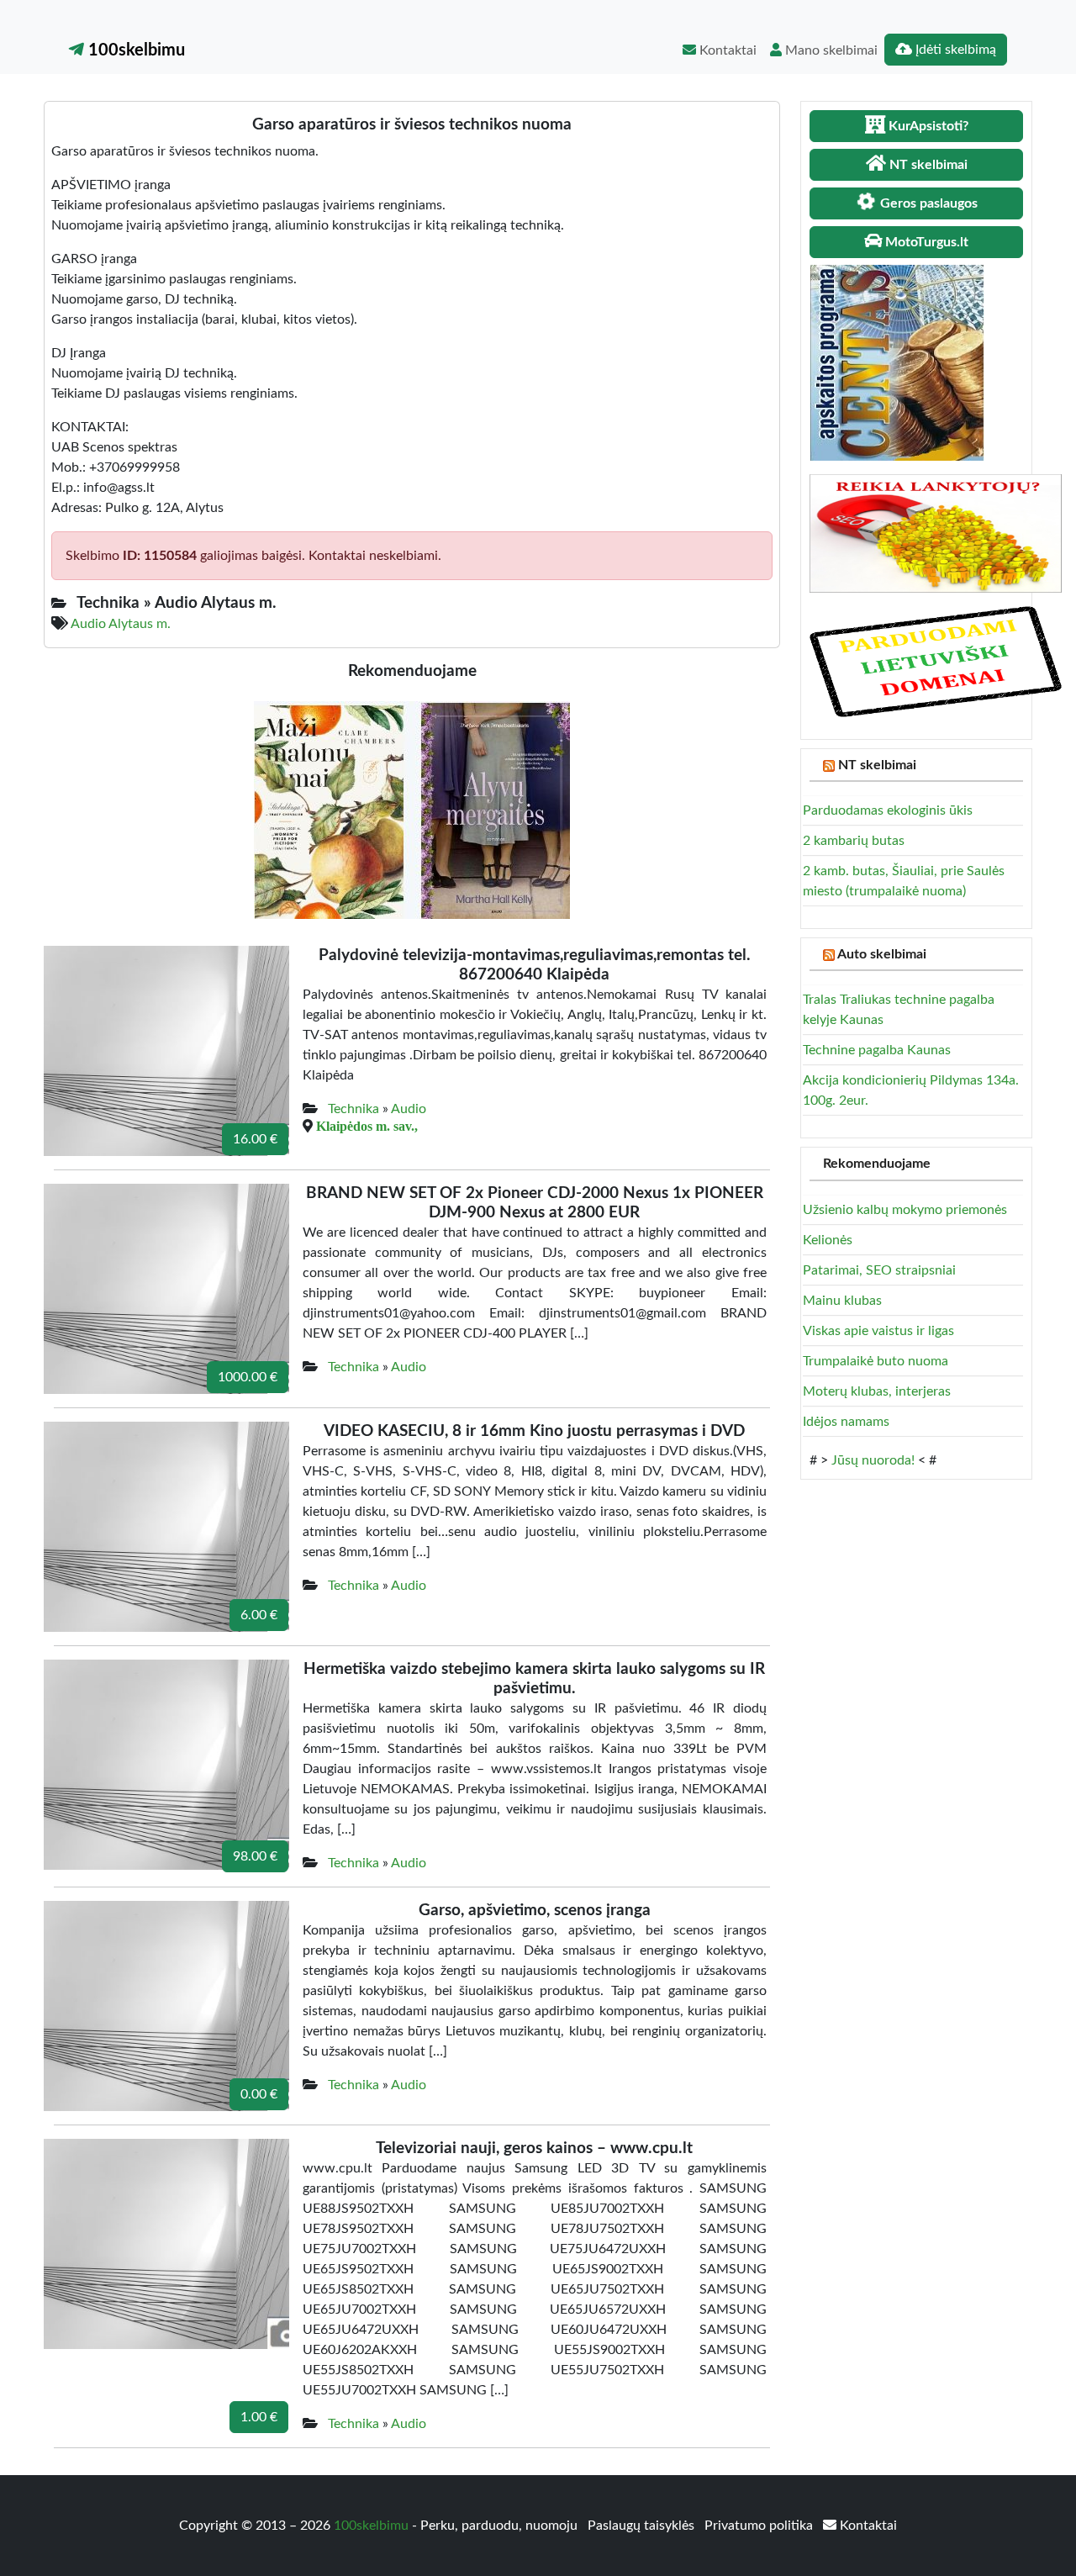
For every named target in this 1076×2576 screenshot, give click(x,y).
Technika (353, 1109)
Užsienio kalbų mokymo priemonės (905, 1210)
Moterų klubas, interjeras (877, 1391)
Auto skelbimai (882, 954)
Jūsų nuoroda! (873, 1460)
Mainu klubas (842, 1301)
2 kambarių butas (854, 841)
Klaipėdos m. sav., (367, 1126)
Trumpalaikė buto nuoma (876, 1361)
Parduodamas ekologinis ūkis (888, 810)
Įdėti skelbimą (954, 50)
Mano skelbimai (830, 50)
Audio (409, 1109)
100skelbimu (134, 50)
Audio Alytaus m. (121, 624)
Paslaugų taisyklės (643, 2526)
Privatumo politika (760, 2526)
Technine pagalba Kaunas (877, 1050)
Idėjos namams (846, 1422)
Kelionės (828, 1240)
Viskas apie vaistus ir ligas (878, 1331)
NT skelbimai (877, 765)
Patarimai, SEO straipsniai (879, 1270)
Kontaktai (726, 50)
